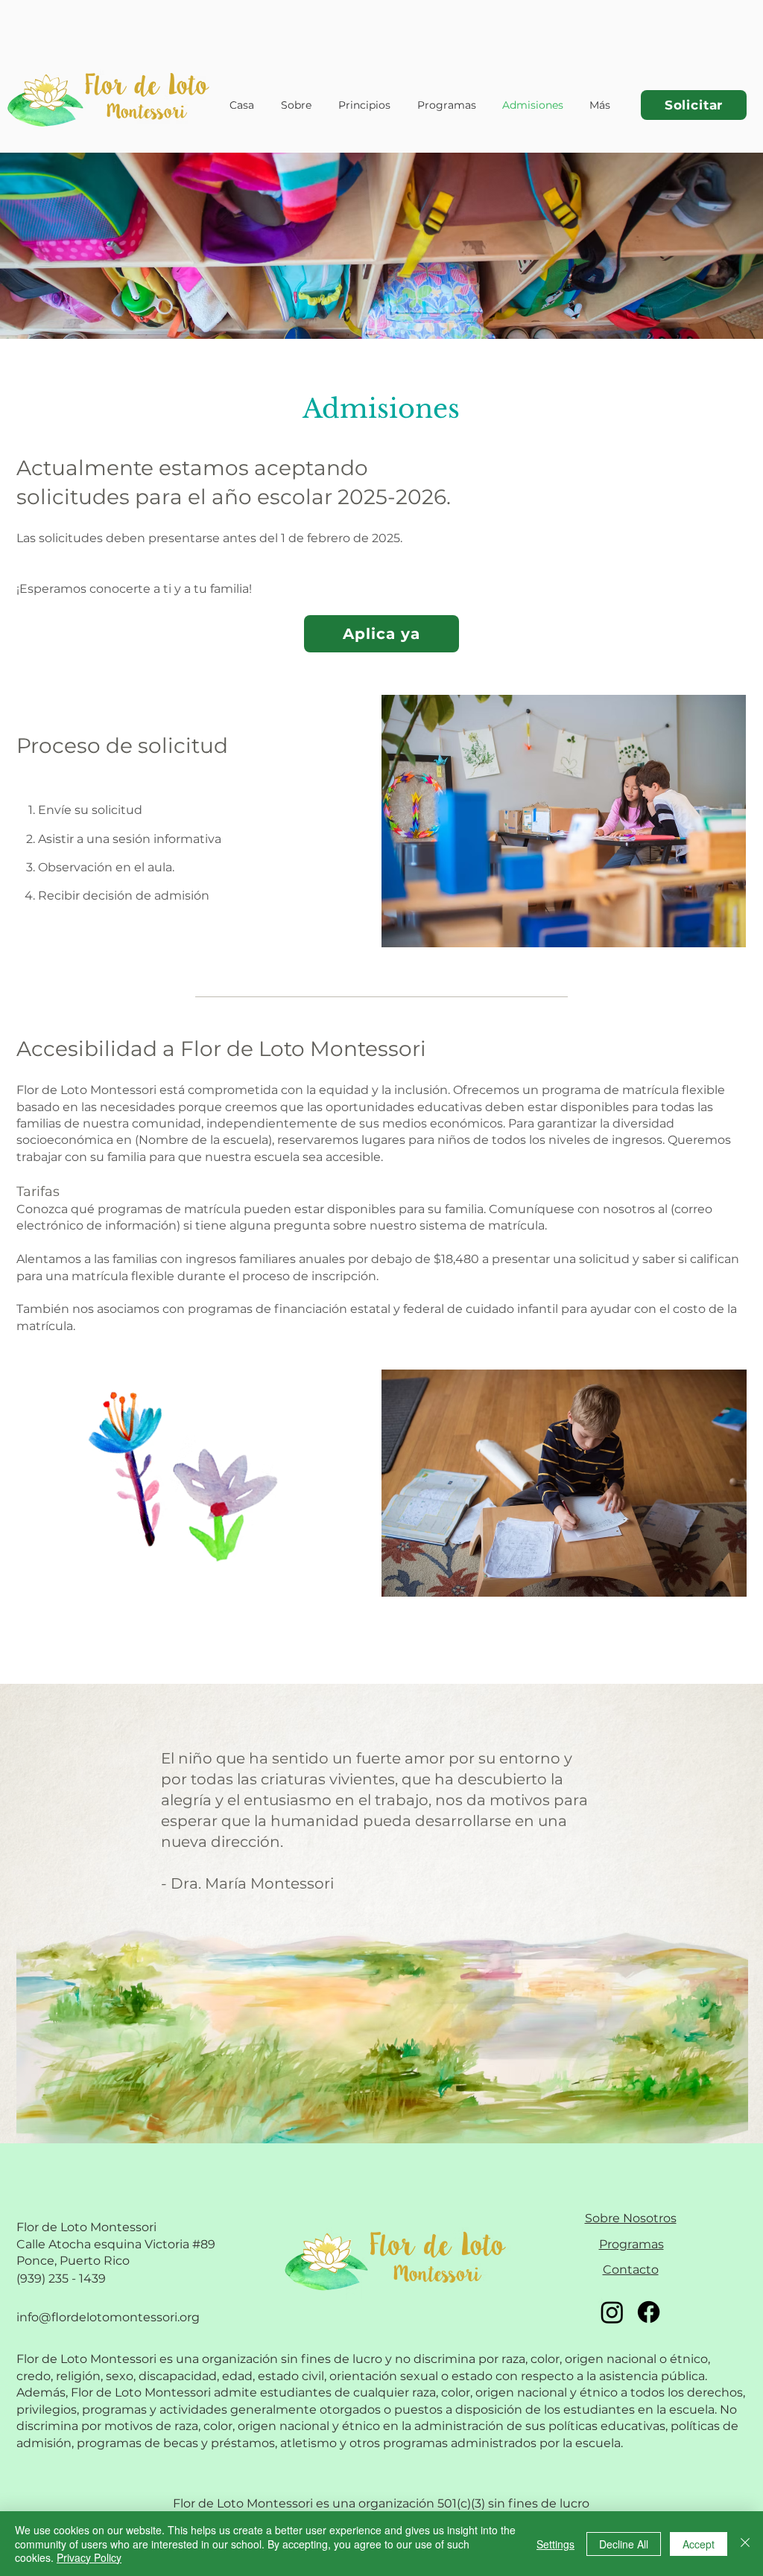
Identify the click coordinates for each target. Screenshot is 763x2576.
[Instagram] (612, 2312)
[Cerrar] (745, 2544)
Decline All (624, 2544)
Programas (631, 2244)
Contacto (631, 2270)
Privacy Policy (89, 2557)
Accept (699, 2544)
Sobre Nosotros (631, 2218)
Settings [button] (555, 2544)
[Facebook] (649, 2312)
